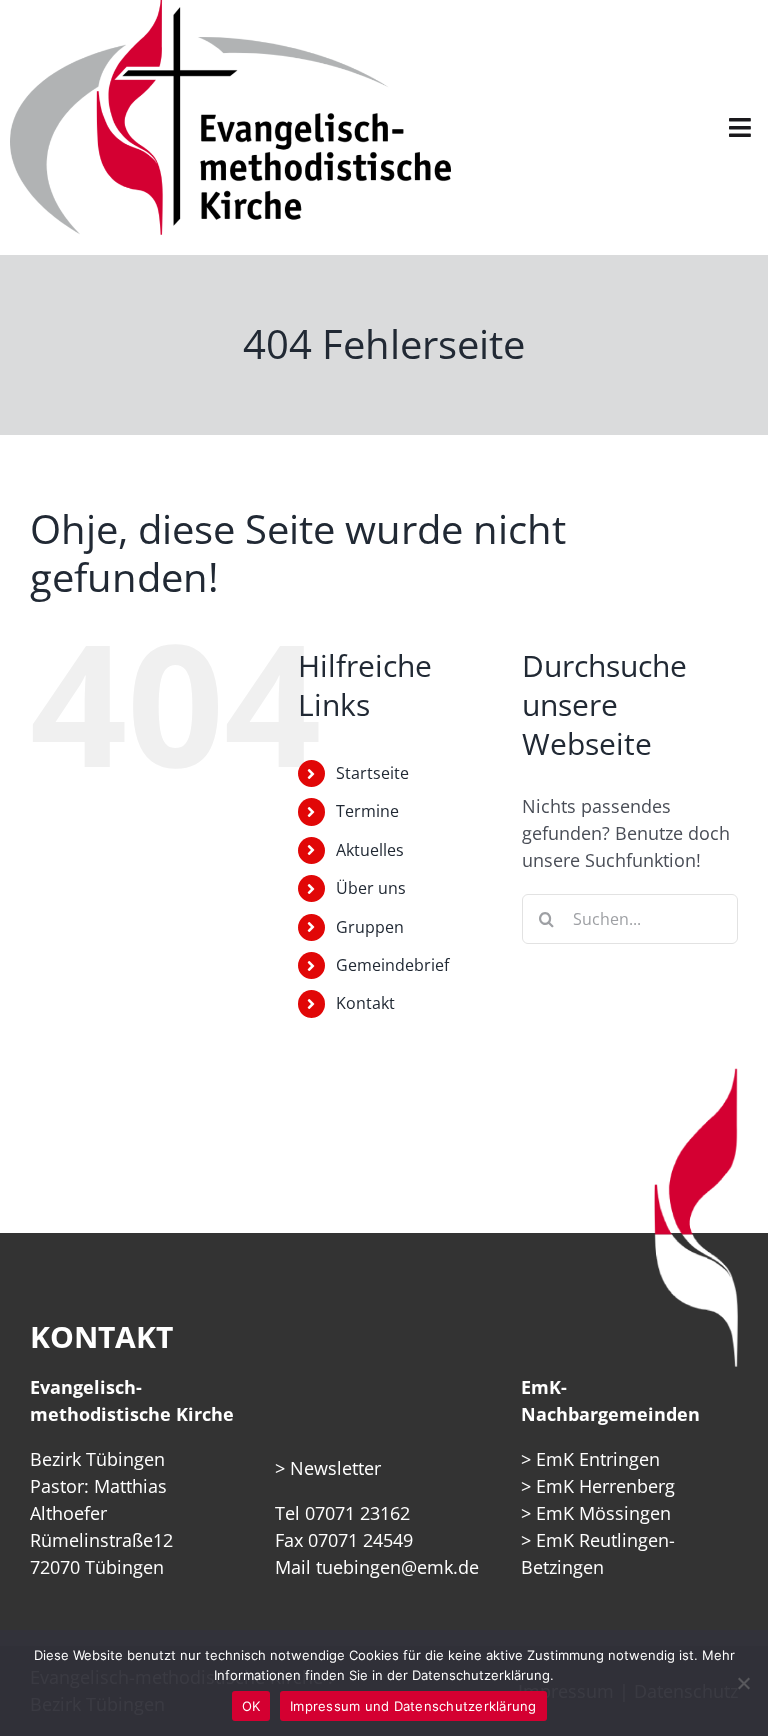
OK (251, 1706)
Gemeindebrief (392, 965)
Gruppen (370, 927)
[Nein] (743, 1683)
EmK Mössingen (603, 1513)
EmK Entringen (598, 1459)
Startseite (372, 773)
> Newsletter (328, 1468)
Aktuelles (370, 850)
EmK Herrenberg (605, 1486)
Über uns (371, 888)
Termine (367, 811)
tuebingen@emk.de (397, 1567)
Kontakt (365, 1003)
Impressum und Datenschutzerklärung (413, 1706)
